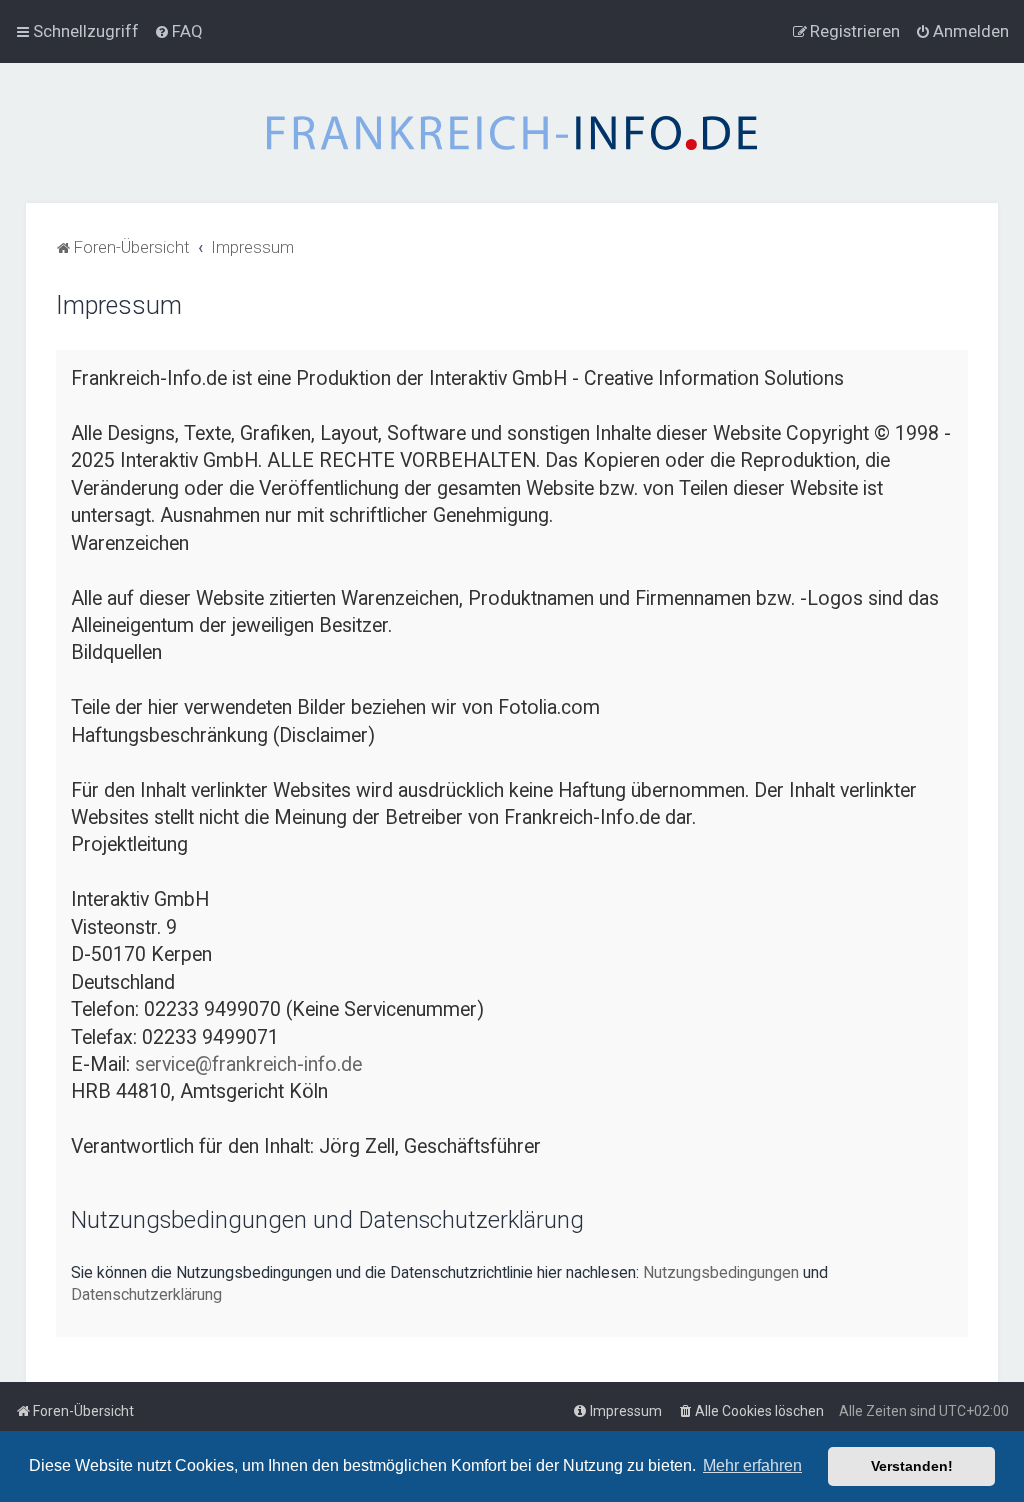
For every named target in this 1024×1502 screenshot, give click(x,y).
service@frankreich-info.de (248, 1064)
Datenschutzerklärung (146, 1294)
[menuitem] (178, 31)
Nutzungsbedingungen (721, 1272)
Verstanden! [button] (912, 1466)
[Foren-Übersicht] (512, 133)
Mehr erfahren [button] (752, 1465)
